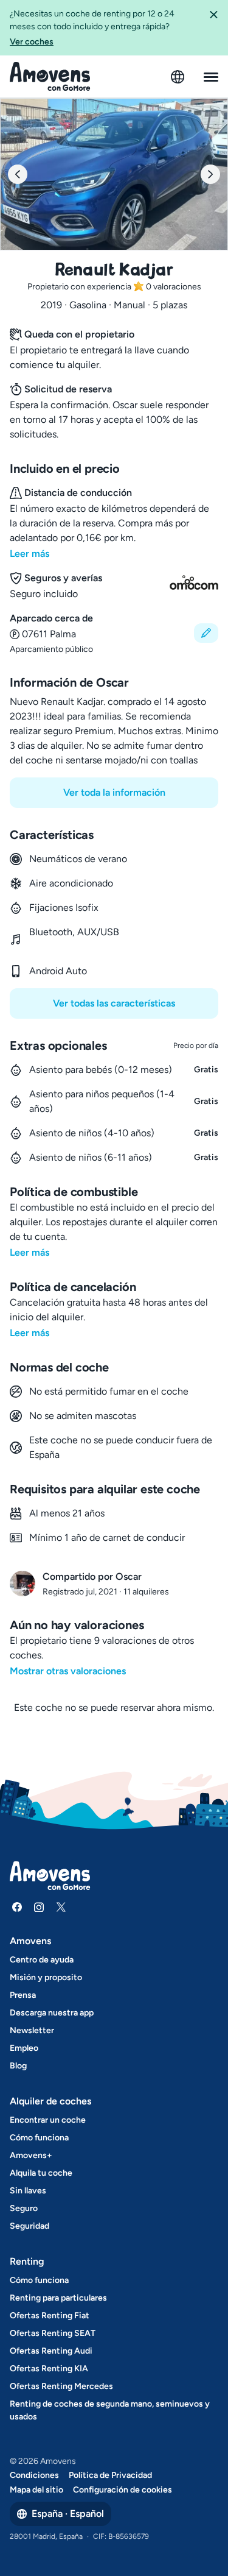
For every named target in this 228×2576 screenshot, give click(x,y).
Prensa (23, 1995)
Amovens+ (31, 2155)
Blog (18, 2066)
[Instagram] (39, 1907)
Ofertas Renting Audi (51, 2351)
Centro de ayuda (42, 1960)
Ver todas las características (114, 1003)
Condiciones (34, 2475)
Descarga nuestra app (52, 2013)
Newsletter (32, 2030)
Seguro (24, 2208)
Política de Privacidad (110, 2475)
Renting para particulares (58, 2298)
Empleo (24, 2048)
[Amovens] (50, 77)
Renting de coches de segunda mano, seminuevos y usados (110, 2410)
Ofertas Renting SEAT (53, 2333)
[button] (213, 28)
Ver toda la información (114, 792)
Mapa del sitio (36, 2490)
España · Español (68, 2514)
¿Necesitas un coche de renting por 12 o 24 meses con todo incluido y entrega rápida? (92, 28)
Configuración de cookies (123, 2490)
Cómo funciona (39, 2138)
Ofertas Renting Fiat (50, 2316)
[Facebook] (17, 1907)
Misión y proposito (46, 1977)
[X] (61, 1907)
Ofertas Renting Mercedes (61, 2386)
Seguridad (29, 2226)
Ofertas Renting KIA (49, 2369)
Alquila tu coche (41, 2173)
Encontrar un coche (48, 2120)
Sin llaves (28, 2191)
